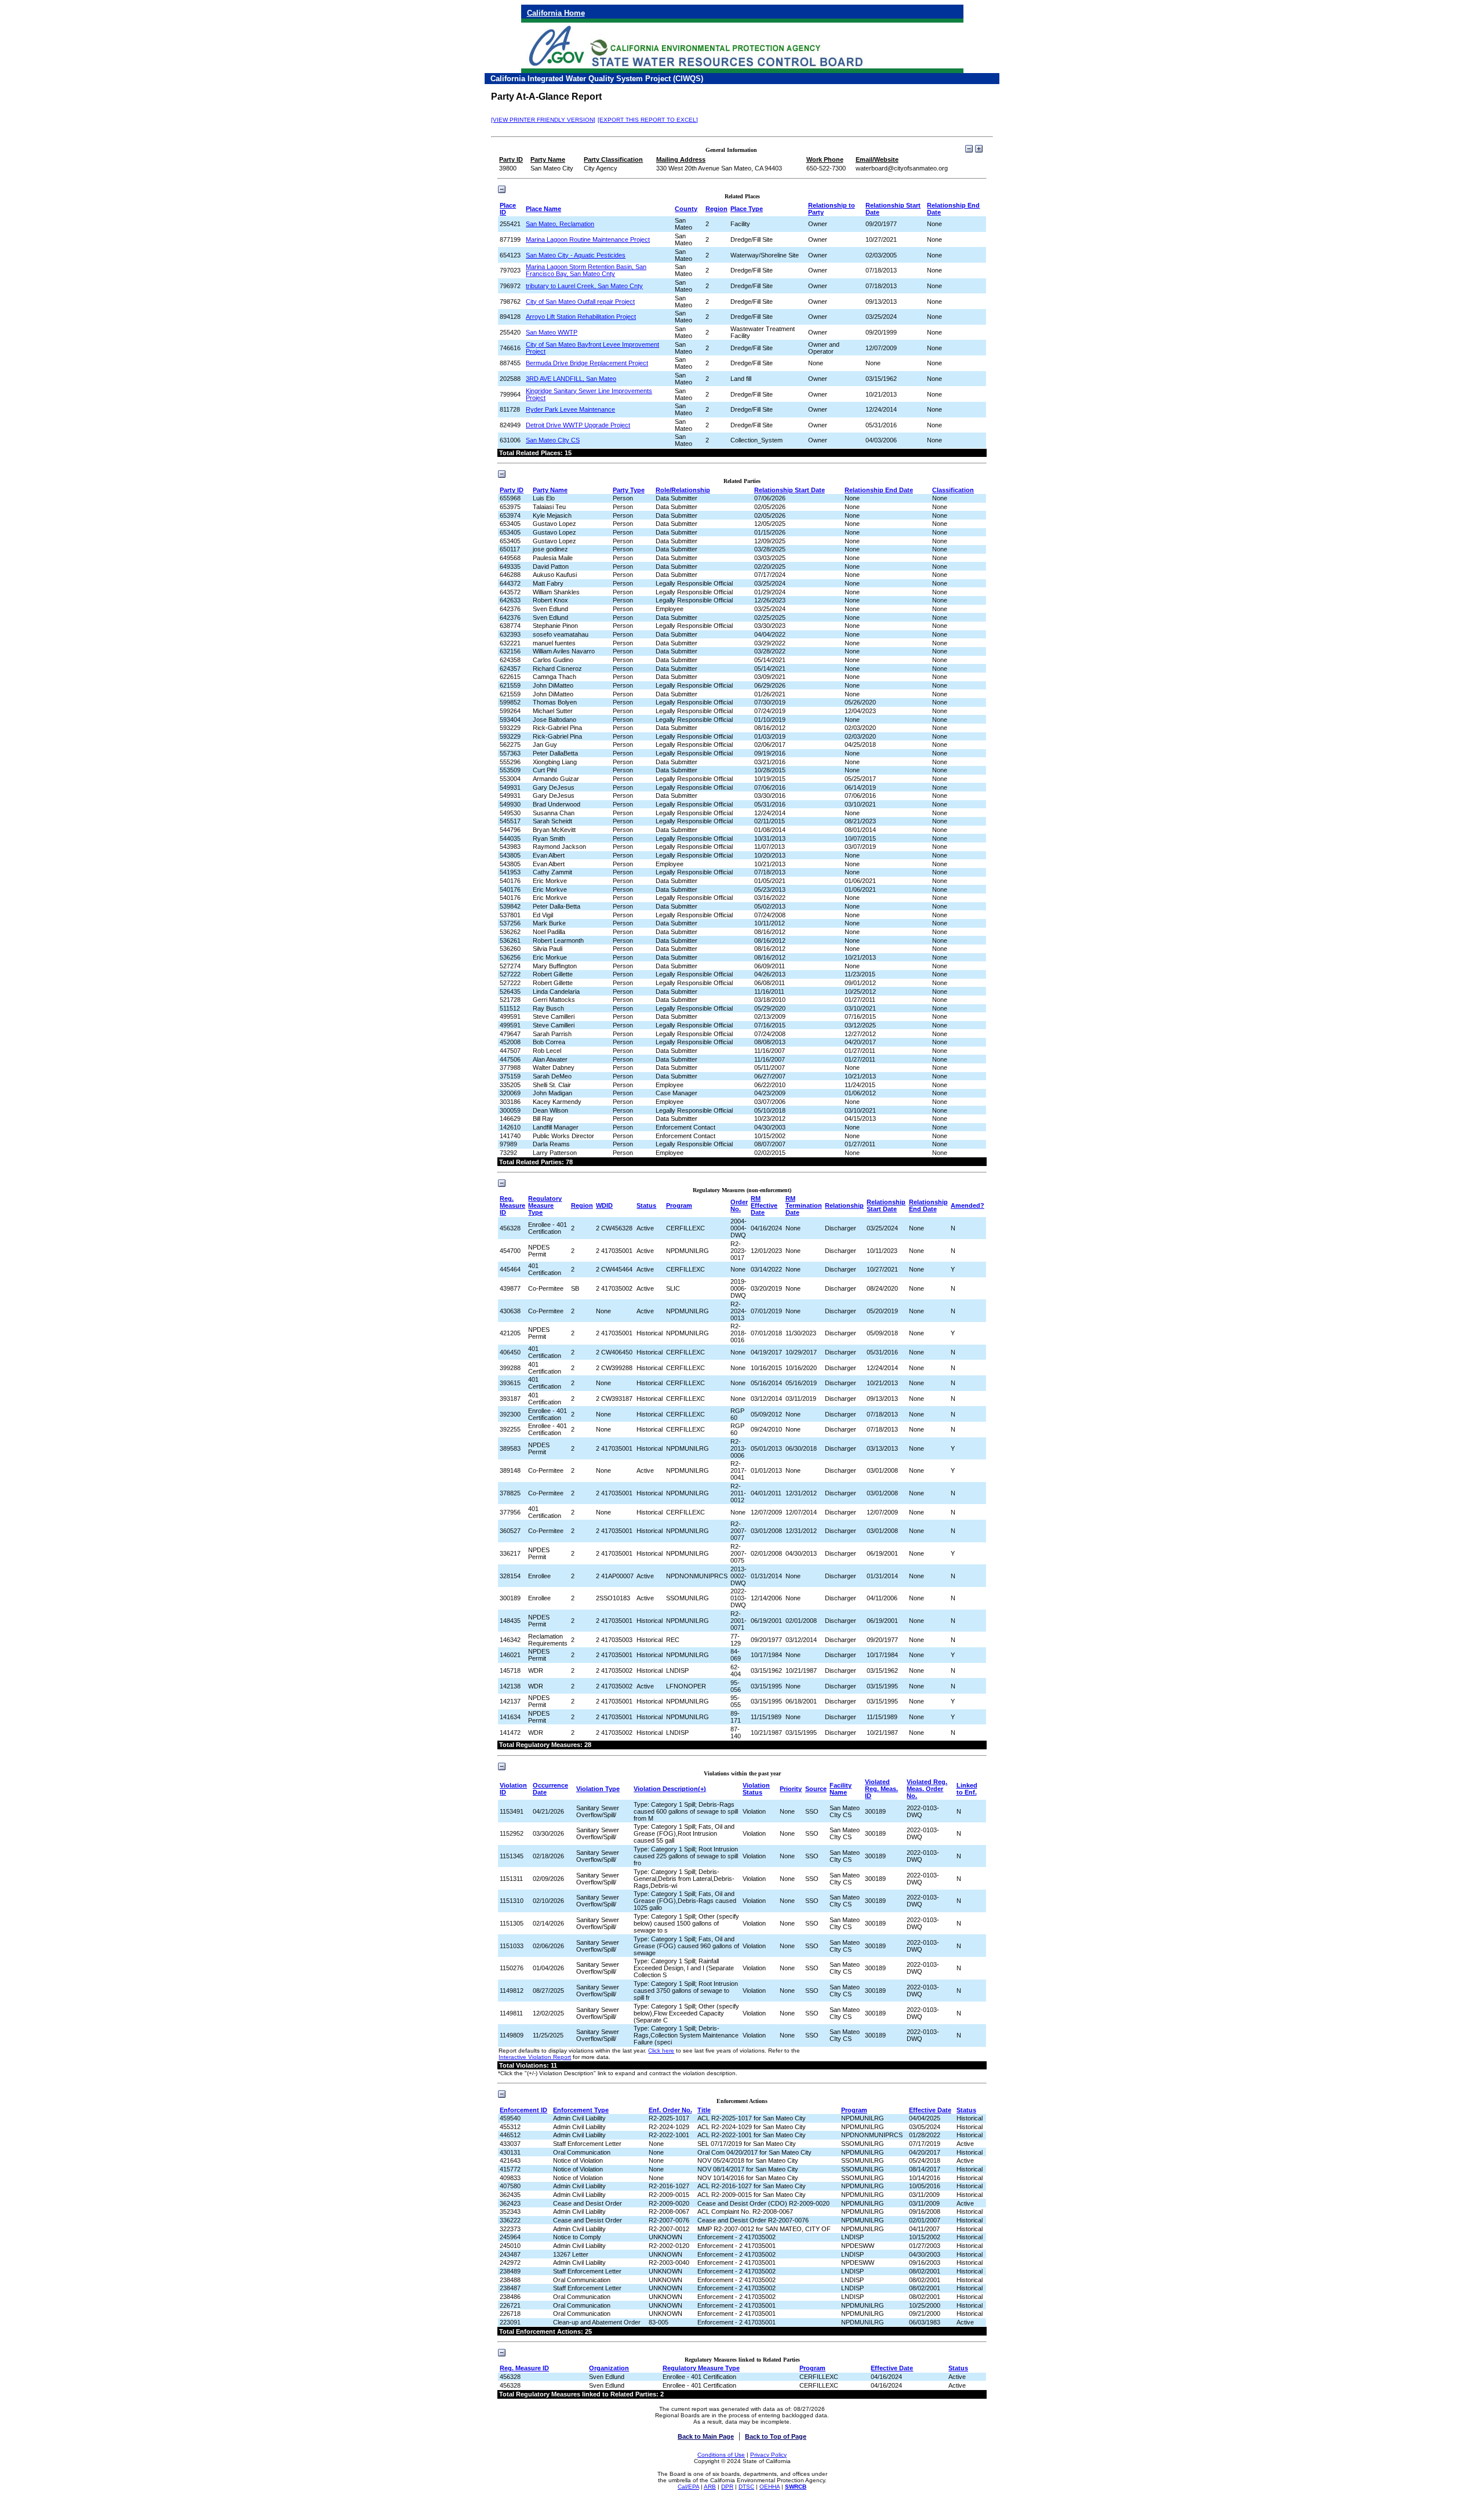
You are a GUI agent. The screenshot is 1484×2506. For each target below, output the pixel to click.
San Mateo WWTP (552, 332)
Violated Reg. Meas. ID (881, 1789)
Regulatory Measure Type (545, 1205)
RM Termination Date (804, 1205)
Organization (609, 2368)
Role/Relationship (683, 490)
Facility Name (841, 1789)
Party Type (629, 490)
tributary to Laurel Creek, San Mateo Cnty (584, 286)
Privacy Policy (768, 2455)
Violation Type (598, 1789)
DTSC (746, 2487)
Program (679, 1205)
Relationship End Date (879, 490)
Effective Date (930, 2110)
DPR (727, 2487)
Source (816, 1789)
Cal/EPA (688, 2487)
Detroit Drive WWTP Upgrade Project (578, 425)
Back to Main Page (706, 2436)
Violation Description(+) (670, 1789)
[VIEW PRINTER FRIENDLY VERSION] (543, 120)
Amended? (967, 1205)
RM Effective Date (764, 1205)
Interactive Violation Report (535, 2057)
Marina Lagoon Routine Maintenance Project (588, 239)
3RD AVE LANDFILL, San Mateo (571, 379)
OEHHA (770, 2487)
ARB (710, 2487)
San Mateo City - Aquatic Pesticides (576, 255)
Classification (953, 490)
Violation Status (756, 1789)
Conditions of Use (721, 2455)
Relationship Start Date (790, 490)
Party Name (550, 490)
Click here (661, 2051)
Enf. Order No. (670, 2110)
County (686, 209)
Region (716, 209)
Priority (791, 1789)
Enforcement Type (581, 2110)
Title (704, 2110)
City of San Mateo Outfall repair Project (580, 302)
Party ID (512, 490)
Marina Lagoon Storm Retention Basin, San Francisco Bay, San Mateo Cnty (586, 270)
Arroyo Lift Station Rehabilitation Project (581, 317)
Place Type (747, 209)
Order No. (739, 1205)
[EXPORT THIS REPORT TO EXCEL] (648, 120)
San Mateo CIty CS (553, 440)
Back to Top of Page (776, 2436)
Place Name (543, 209)
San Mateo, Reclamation (560, 224)
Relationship (844, 1205)
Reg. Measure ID (512, 1205)
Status (646, 1205)
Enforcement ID (523, 2110)
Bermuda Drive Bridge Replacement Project (587, 363)
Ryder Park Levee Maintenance (570, 409)
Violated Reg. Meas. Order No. (927, 1789)
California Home (556, 13)
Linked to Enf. (967, 1789)
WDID (604, 1205)
